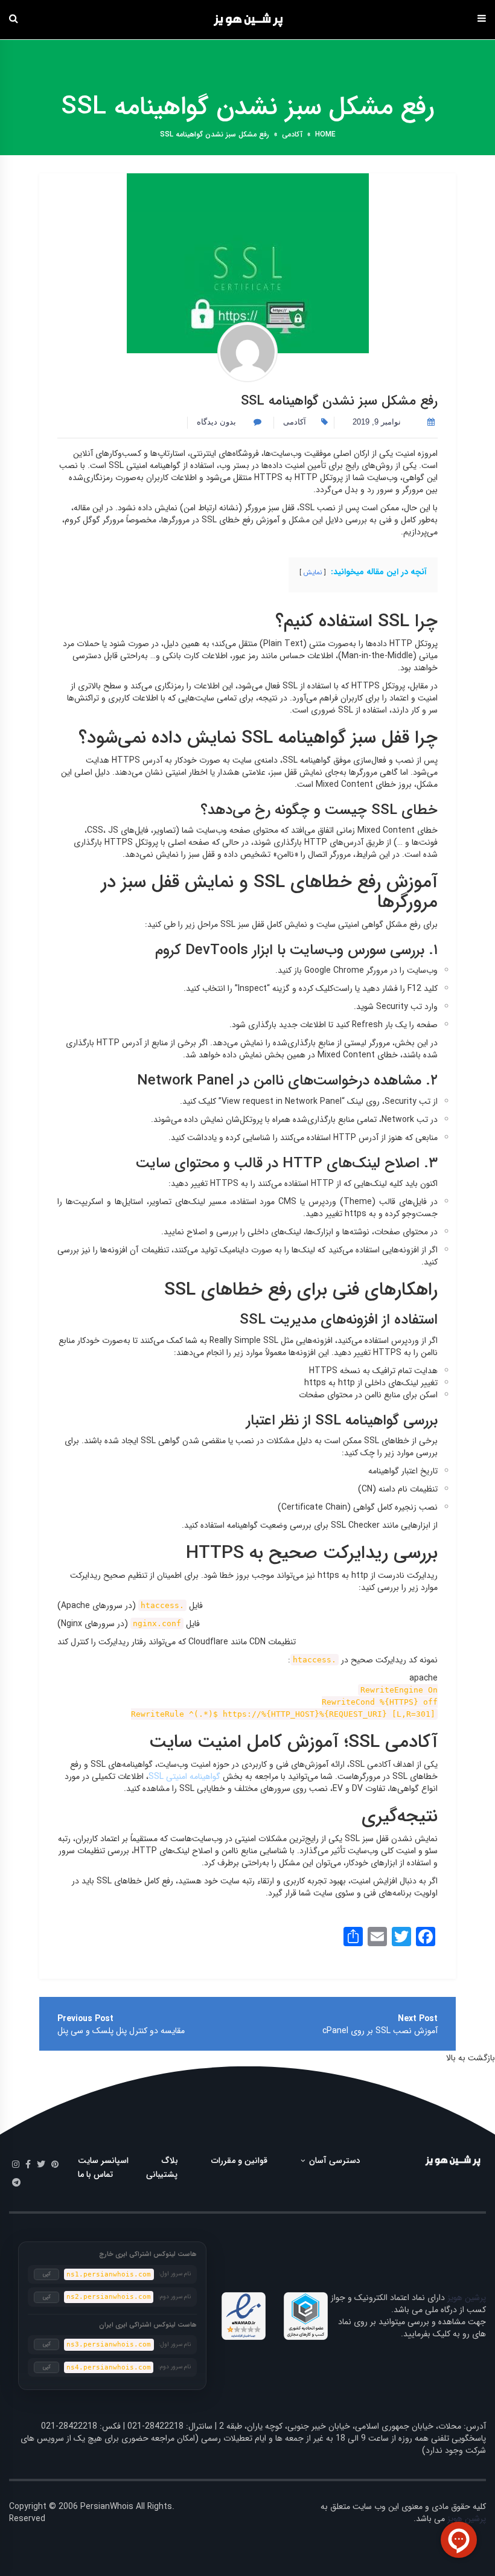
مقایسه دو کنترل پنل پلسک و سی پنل (121, 2031)
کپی (47, 2274)
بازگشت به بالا (471, 2058)
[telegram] (16, 2183)
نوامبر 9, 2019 (377, 422)
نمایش (313, 572)
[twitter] (41, 2165)
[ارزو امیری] (247, 352)
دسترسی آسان (334, 2161)
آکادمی (292, 134)
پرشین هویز (467, 2298)
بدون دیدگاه (218, 422)
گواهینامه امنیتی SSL (184, 1777)
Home (325, 134)
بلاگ (170, 2161)
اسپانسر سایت (103, 2161)
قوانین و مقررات (239, 2161)
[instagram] (16, 2165)
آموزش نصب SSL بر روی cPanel (380, 2031)
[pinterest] (55, 2165)
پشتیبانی (162, 2174)
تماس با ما (95, 2174)
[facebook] (28, 2165)
